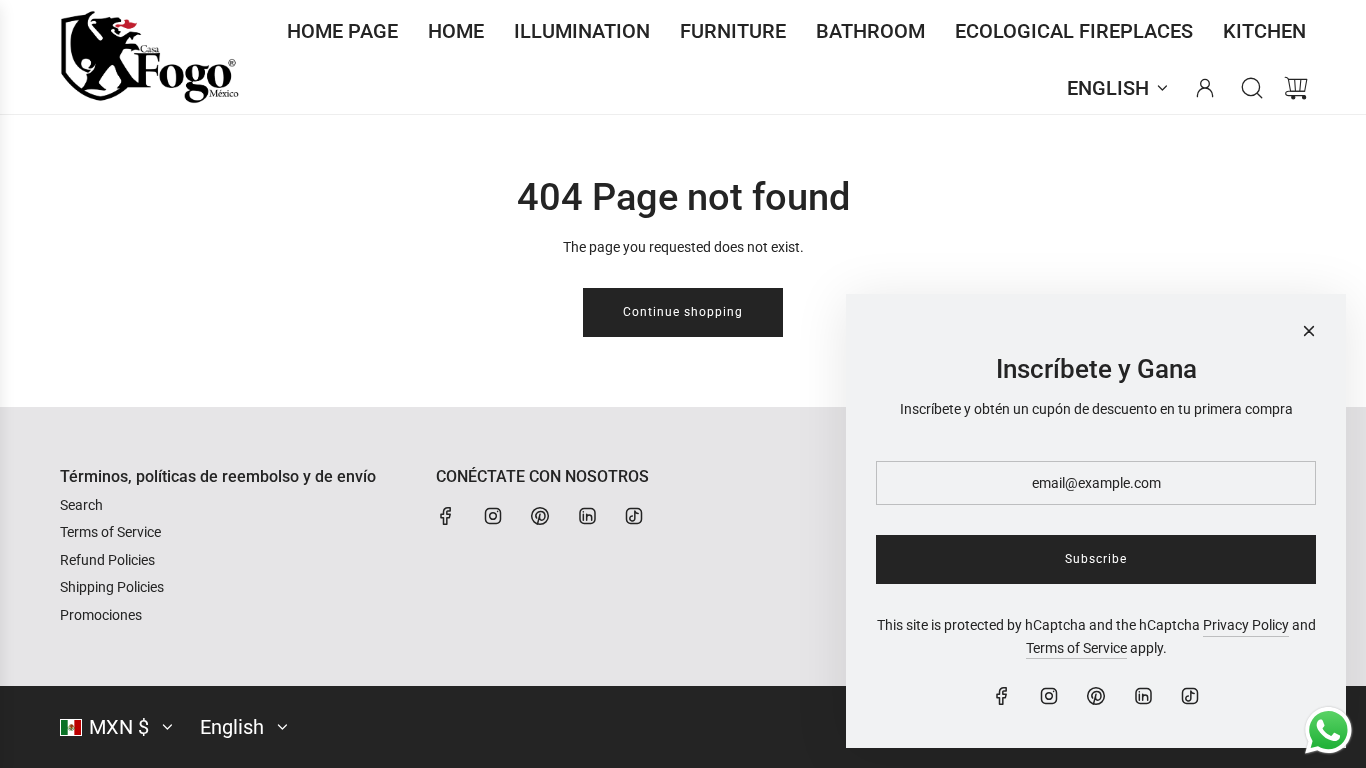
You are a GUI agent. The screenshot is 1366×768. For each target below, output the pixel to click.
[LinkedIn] (587, 516)
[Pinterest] (540, 516)
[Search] (1252, 88)
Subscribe (1096, 559)
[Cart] (1296, 88)
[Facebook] (446, 516)
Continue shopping (683, 312)
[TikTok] (634, 516)
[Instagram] (493, 516)
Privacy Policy (1246, 625)
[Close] (1309, 331)
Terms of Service (1076, 648)
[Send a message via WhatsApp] (1328, 730)
